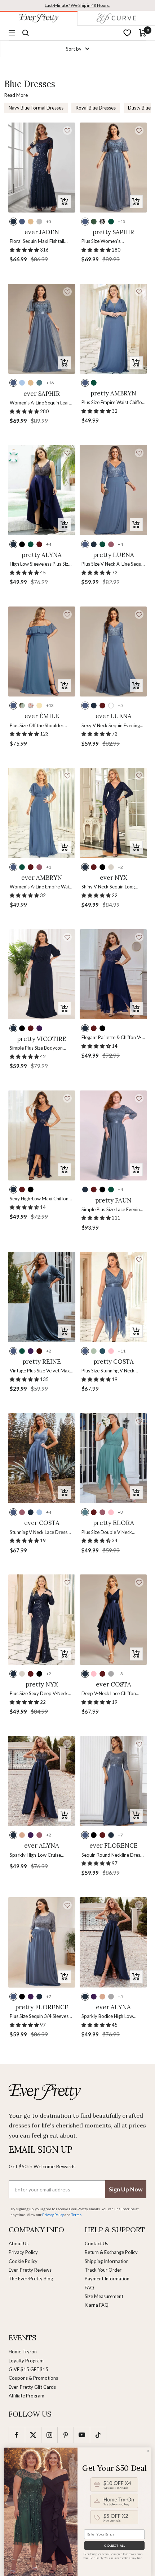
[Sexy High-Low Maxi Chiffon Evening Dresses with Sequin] (42, 1135)
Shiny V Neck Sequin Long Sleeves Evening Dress (108, 887)
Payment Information (107, 2279)
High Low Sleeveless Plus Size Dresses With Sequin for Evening (40, 564)
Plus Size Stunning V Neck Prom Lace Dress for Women (112, 1371)
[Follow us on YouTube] (82, 2435)
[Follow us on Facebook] (17, 2435)
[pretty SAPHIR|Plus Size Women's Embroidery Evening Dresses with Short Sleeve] (113, 168)
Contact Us (96, 2243)
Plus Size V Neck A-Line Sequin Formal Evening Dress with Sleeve (113, 564)
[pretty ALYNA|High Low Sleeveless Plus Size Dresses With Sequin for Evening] (42, 490)
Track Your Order (103, 2270)
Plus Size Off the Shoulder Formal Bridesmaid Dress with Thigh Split (41, 726)
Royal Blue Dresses (96, 108)
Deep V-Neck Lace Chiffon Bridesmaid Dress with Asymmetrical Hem (109, 1694)
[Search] (26, 33)
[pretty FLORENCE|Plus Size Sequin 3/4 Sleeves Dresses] (42, 1942)
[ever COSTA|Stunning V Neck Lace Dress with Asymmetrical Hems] (42, 1458)
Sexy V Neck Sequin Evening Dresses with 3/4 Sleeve (111, 726)
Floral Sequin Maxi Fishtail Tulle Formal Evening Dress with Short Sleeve (38, 242)
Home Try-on (23, 2352)
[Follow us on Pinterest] (65, 2435)
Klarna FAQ (97, 2305)
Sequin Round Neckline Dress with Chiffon (112, 1855)
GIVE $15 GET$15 (28, 2369)
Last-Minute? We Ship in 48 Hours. (77, 5)
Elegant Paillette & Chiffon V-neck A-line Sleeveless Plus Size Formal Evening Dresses (112, 1038)
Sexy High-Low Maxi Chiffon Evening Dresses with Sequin (39, 1199)
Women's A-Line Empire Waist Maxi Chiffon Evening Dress (41, 887)
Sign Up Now (126, 2189)
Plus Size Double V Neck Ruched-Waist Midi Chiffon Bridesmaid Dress (109, 1533)
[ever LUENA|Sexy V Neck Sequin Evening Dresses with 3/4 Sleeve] (113, 651)
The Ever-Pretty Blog (31, 2279)
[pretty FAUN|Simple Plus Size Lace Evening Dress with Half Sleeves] (113, 1135)
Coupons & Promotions (33, 2378)
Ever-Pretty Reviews (30, 2270)
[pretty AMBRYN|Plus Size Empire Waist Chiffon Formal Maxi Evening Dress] (113, 329)
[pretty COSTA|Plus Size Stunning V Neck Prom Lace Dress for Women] (113, 1297)
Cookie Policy (23, 2261)
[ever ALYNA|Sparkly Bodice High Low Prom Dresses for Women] (113, 1942)
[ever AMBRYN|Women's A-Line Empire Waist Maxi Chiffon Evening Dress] (42, 813)
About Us (19, 2243)
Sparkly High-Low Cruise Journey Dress (35, 1855)
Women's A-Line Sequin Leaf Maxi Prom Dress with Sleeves (41, 403)
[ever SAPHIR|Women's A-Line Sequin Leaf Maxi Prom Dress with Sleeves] (42, 329)
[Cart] (143, 33)
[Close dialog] (148, 2451)
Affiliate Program (26, 2396)
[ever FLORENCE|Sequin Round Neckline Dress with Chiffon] (113, 1781)
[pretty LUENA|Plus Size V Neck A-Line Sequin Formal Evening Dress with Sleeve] (113, 490)
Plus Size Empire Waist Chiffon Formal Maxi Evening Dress (113, 403)
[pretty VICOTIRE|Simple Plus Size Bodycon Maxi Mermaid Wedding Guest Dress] (42, 974)
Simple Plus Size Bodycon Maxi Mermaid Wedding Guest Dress (36, 1048)
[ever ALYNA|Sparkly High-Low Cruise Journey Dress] (42, 1781)
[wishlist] (127, 33)
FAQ (89, 2288)
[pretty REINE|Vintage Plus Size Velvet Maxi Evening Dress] (42, 1297)
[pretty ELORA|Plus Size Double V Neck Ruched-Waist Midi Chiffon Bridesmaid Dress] (113, 1458)
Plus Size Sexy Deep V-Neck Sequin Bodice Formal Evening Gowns (41, 1694)
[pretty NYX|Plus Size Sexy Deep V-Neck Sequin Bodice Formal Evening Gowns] (42, 1619)
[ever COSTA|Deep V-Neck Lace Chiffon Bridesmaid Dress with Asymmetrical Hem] (113, 1619)
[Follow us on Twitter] (33, 2435)
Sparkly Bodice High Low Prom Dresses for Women (109, 2017)
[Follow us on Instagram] (49, 2435)
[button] (67, 130)
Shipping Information (107, 2261)
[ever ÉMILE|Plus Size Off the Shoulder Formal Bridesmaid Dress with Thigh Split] (42, 651)
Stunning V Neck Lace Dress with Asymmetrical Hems (39, 1533)
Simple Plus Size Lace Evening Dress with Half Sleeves (112, 1210)
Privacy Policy (23, 2252)
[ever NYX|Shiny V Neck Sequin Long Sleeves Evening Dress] (113, 813)
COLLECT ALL (114, 2545)
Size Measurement (104, 2296)
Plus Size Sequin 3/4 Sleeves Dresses (39, 2017)
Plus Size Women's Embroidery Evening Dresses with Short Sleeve (112, 242)
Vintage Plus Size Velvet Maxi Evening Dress (40, 1371)
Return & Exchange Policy (111, 2252)
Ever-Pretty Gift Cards (32, 2387)
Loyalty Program (26, 2361)
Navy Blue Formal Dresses (36, 108)
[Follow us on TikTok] (98, 2435)
